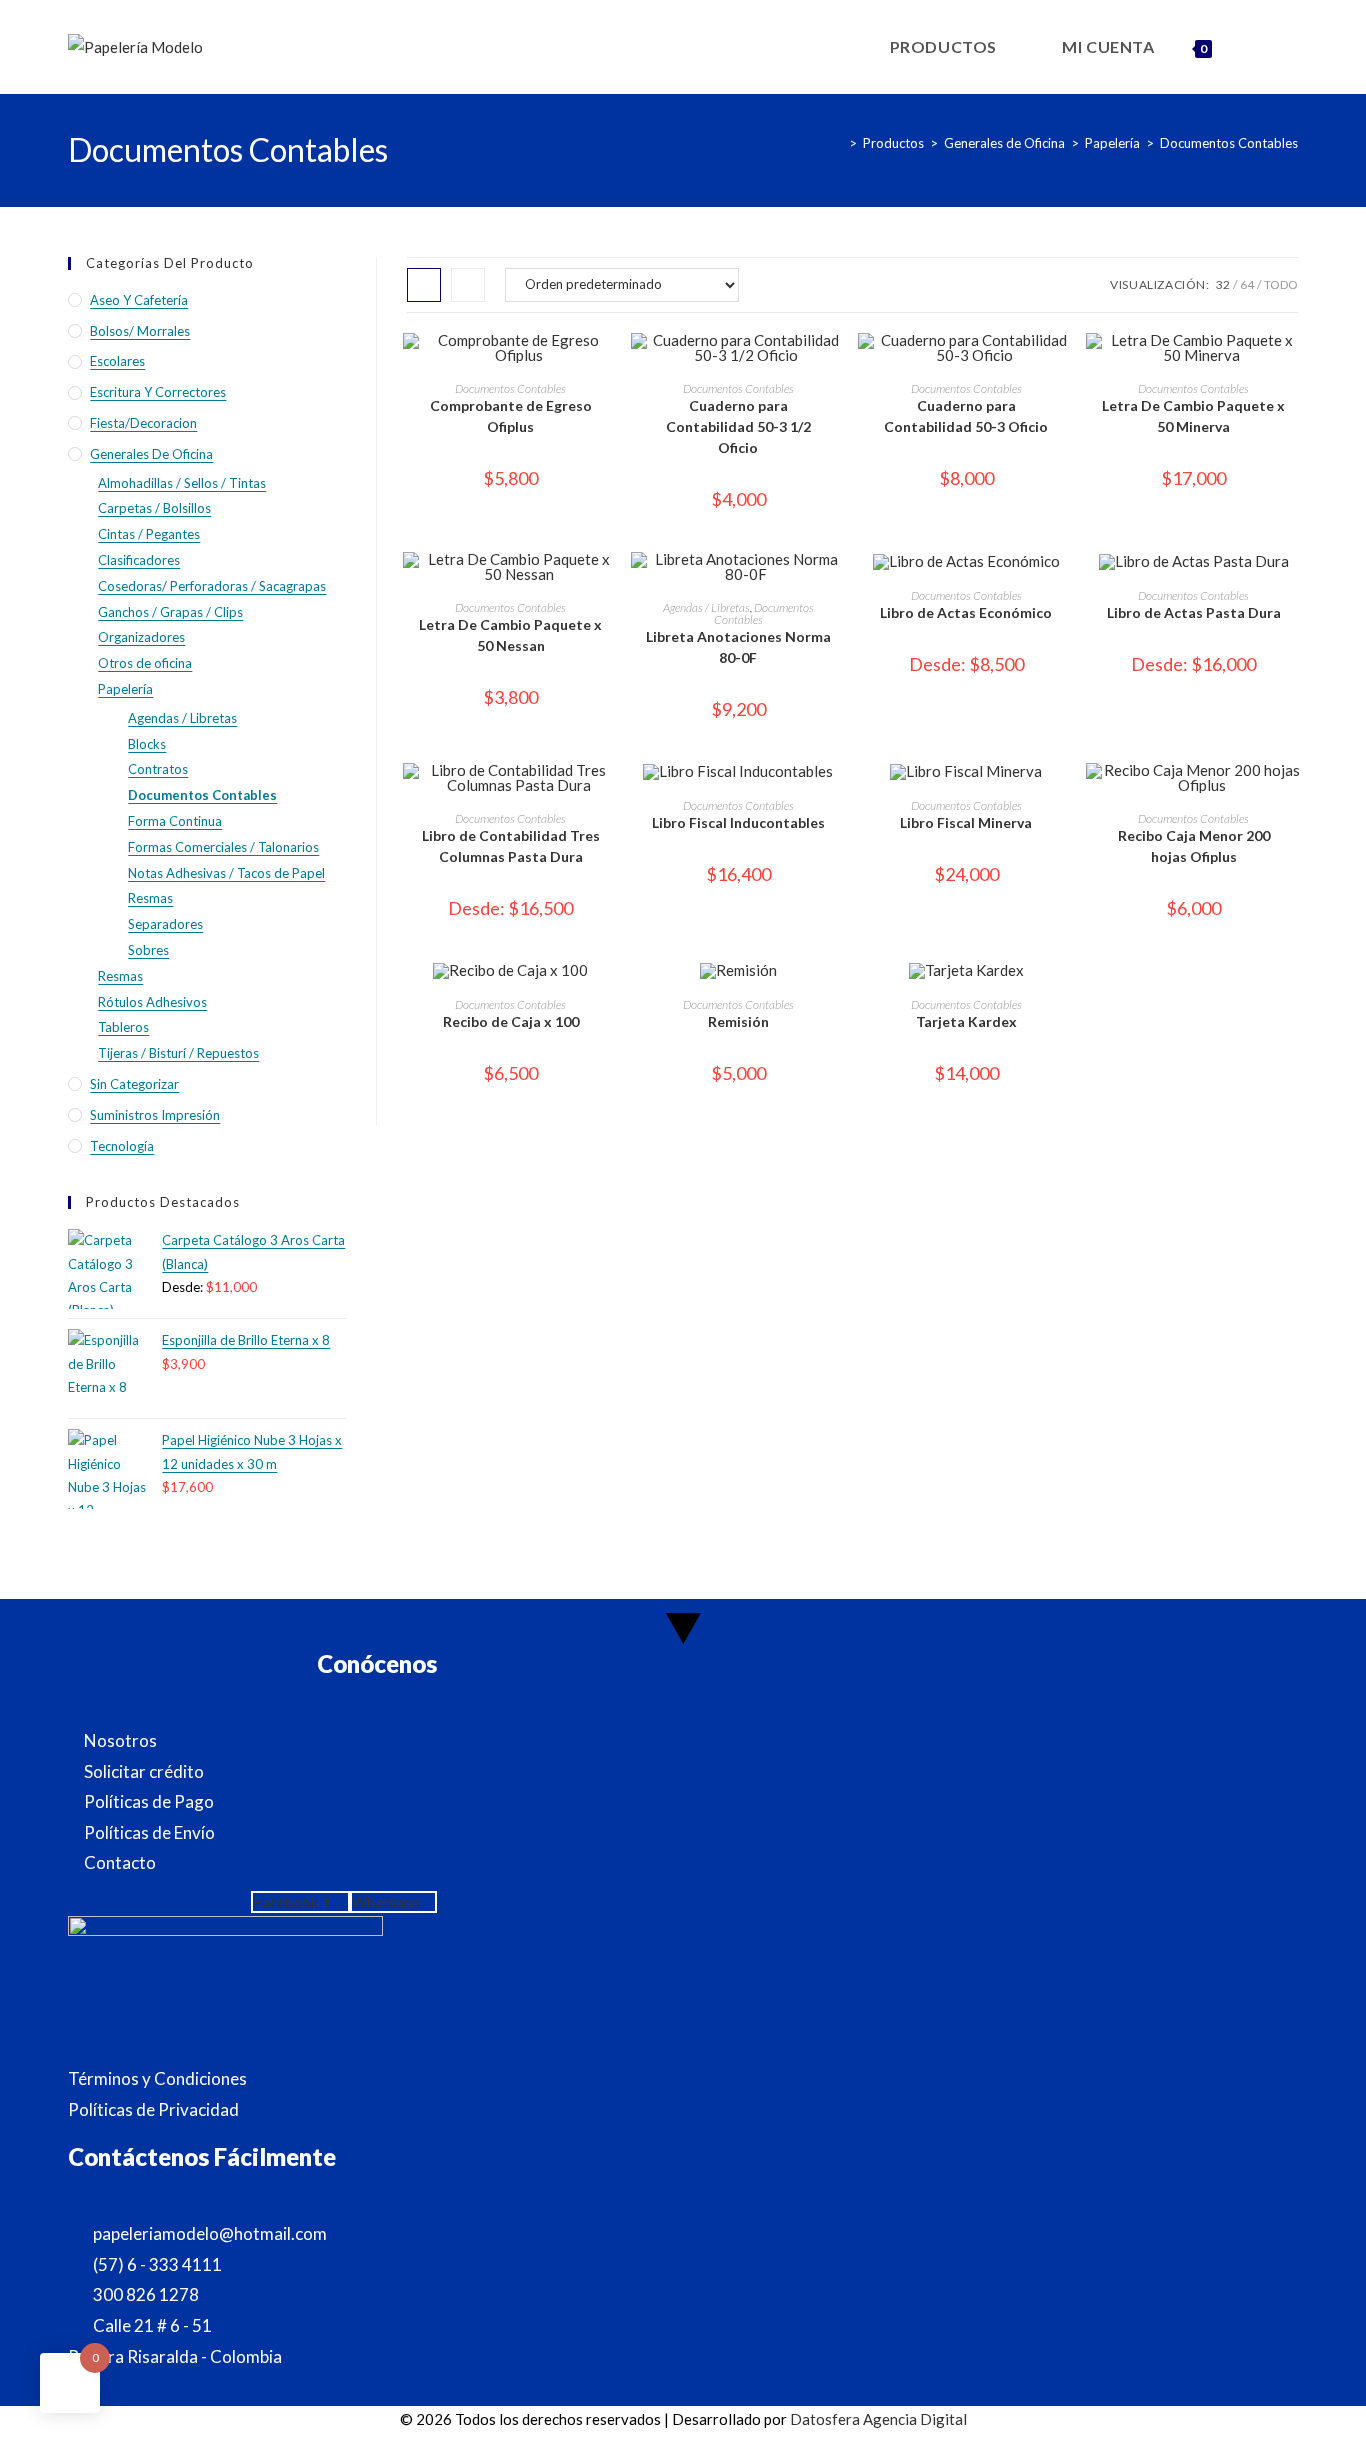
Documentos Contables (1229, 143)
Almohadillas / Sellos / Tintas (182, 483)
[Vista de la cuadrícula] (424, 285)
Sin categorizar (134, 1084)
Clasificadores (139, 560)
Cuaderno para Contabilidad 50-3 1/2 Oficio (738, 426)
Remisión (738, 1021)
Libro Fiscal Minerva (966, 822)
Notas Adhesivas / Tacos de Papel (226, 873)
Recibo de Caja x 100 (511, 1021)
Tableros (123, 1027)
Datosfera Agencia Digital (878, 2419)
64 (1247, 284)
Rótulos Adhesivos (152, 1002)
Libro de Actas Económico (966, 612)
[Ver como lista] (468, 285)
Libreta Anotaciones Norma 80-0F (738, 647)
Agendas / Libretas (706, 607)
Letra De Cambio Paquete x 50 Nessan (510, 635)
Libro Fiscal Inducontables (738, 822)
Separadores (165, 924)
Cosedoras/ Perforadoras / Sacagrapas (212, 586)
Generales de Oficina (151, 454)
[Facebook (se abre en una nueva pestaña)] (1269, 45)
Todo (1281, 284)
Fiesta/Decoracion (143, 423)
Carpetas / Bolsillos (154, 508)
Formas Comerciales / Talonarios (223, 847)
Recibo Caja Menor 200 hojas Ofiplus (1194, 846)
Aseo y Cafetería (139, 300)
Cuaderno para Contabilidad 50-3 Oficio (966, 416)
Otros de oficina (145, 663)
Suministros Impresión (155, 1115)
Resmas (150, 898)
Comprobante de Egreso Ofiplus (511, 416)
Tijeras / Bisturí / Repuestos (178, 1053)
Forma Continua (175, 821)
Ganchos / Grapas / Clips (170, 612)
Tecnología (122, 1146)
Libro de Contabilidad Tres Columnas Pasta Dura (511, 846)
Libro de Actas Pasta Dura (1194, 612)
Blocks (147, 744)
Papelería (125, 689)
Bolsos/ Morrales (140, 331)
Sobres (148, 950)
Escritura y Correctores (158, 392)
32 (1223, 284)
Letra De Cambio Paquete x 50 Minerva (1193, 416)
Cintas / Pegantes (149, 534)
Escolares (117, 361)
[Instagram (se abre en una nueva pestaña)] (1297, 45)
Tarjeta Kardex (966, 1021)
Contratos (158, 769)
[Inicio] (838, 143)
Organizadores (141, 637)
